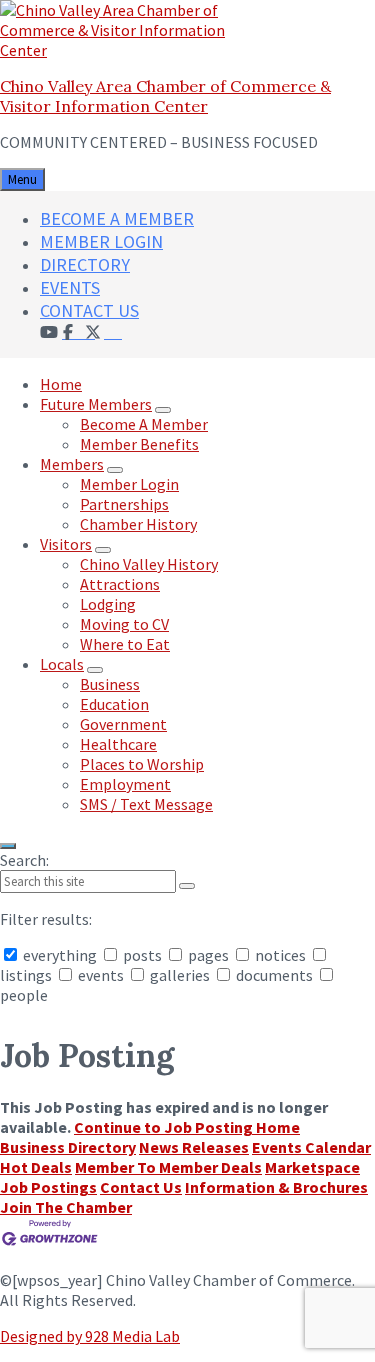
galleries (180, 975)
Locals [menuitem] (62, 664)
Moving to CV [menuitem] (124, 624)
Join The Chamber (66, 1207)
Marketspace (312, 1167)
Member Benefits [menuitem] (139, 444)
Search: (24, 860)
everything (60, 955)
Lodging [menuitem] (108, 604)
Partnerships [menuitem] (124, 504)
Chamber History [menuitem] (138, 524)
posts (142, 955)
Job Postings (48, 1187)
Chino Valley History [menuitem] (149, 564)
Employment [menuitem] (125, 784)
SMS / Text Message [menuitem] (146, 804)
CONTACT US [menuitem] (89, 310)
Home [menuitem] (61, 384)
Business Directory (68, 1147)
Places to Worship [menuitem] (142, 764)
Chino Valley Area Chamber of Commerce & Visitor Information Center (165, 96)
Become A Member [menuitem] (144, 424)
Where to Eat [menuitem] (125, 644)
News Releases (194, 1147)
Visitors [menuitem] (66, 544)
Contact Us (141, 1187)
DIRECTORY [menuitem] (85, 264)
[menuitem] (113, 331)
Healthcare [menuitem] (118, 744)
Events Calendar (311, 1147)
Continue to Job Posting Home (187, 1127)
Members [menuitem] (72, 464)
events (101, 975)
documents (274, 975)
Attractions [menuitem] (120, 584)
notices (280, 955)
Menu (22, 179)
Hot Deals (36, 1167)
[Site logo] (125, 50)
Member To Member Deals (168, 1167)
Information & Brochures (276, 1187)
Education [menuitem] (114, 704)
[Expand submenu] (163, 410)
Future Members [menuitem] (96, 404)
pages (208, 955)
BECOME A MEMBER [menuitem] (117, 218)
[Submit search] (187, 886)
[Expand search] (8, 846)
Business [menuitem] (110, 684)
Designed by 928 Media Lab (90, 1336)
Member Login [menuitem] (129, 484)
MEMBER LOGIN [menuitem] (101, 241)
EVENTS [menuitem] (70, 287)
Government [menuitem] (123, 724)
